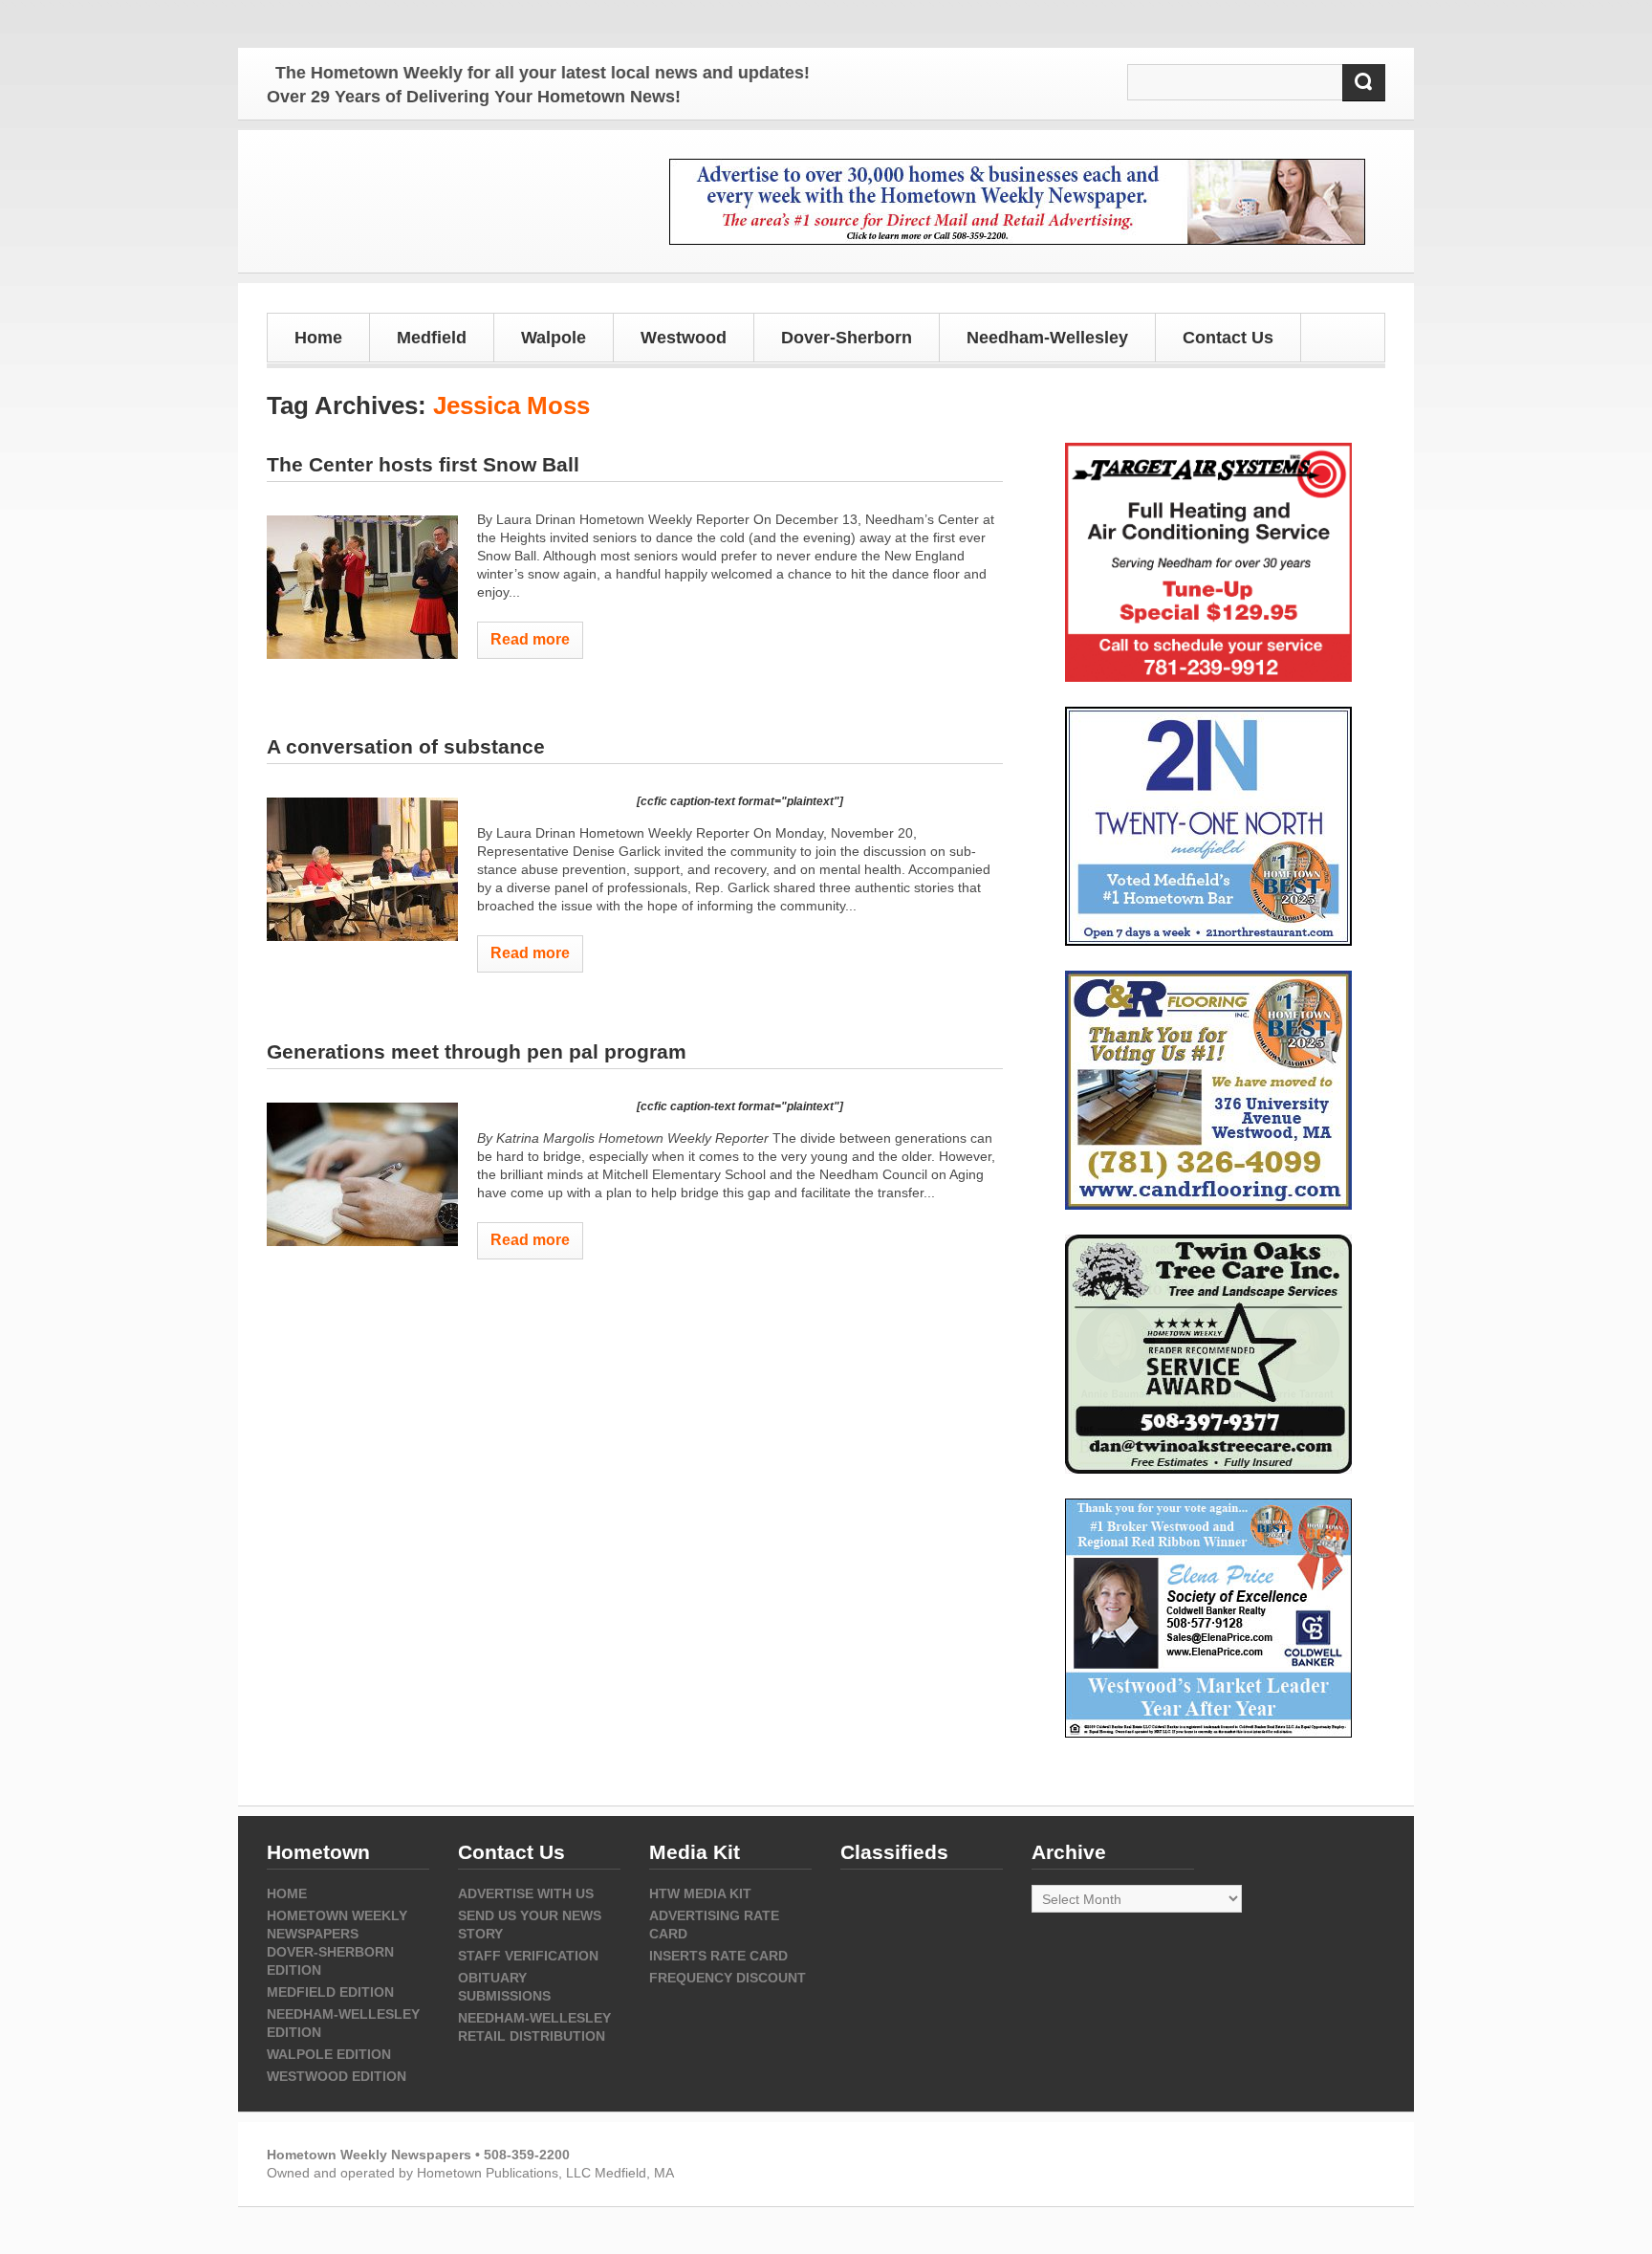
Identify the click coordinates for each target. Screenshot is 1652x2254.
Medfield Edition (330, 1992)
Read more (530, 639)
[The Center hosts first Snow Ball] (362, 587)
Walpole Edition (329, 2054)
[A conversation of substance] (362, 869)
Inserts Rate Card (718, 1956)
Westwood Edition (337, 2076)
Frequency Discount (728, 1978)
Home (318, 338)
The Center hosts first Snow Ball (423, 464)
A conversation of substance (406, 746)
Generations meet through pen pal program (477, 1051)
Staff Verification (528, 1956)
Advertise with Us (526, 1893)
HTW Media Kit (700, 1893)
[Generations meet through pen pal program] (362, 1174)
